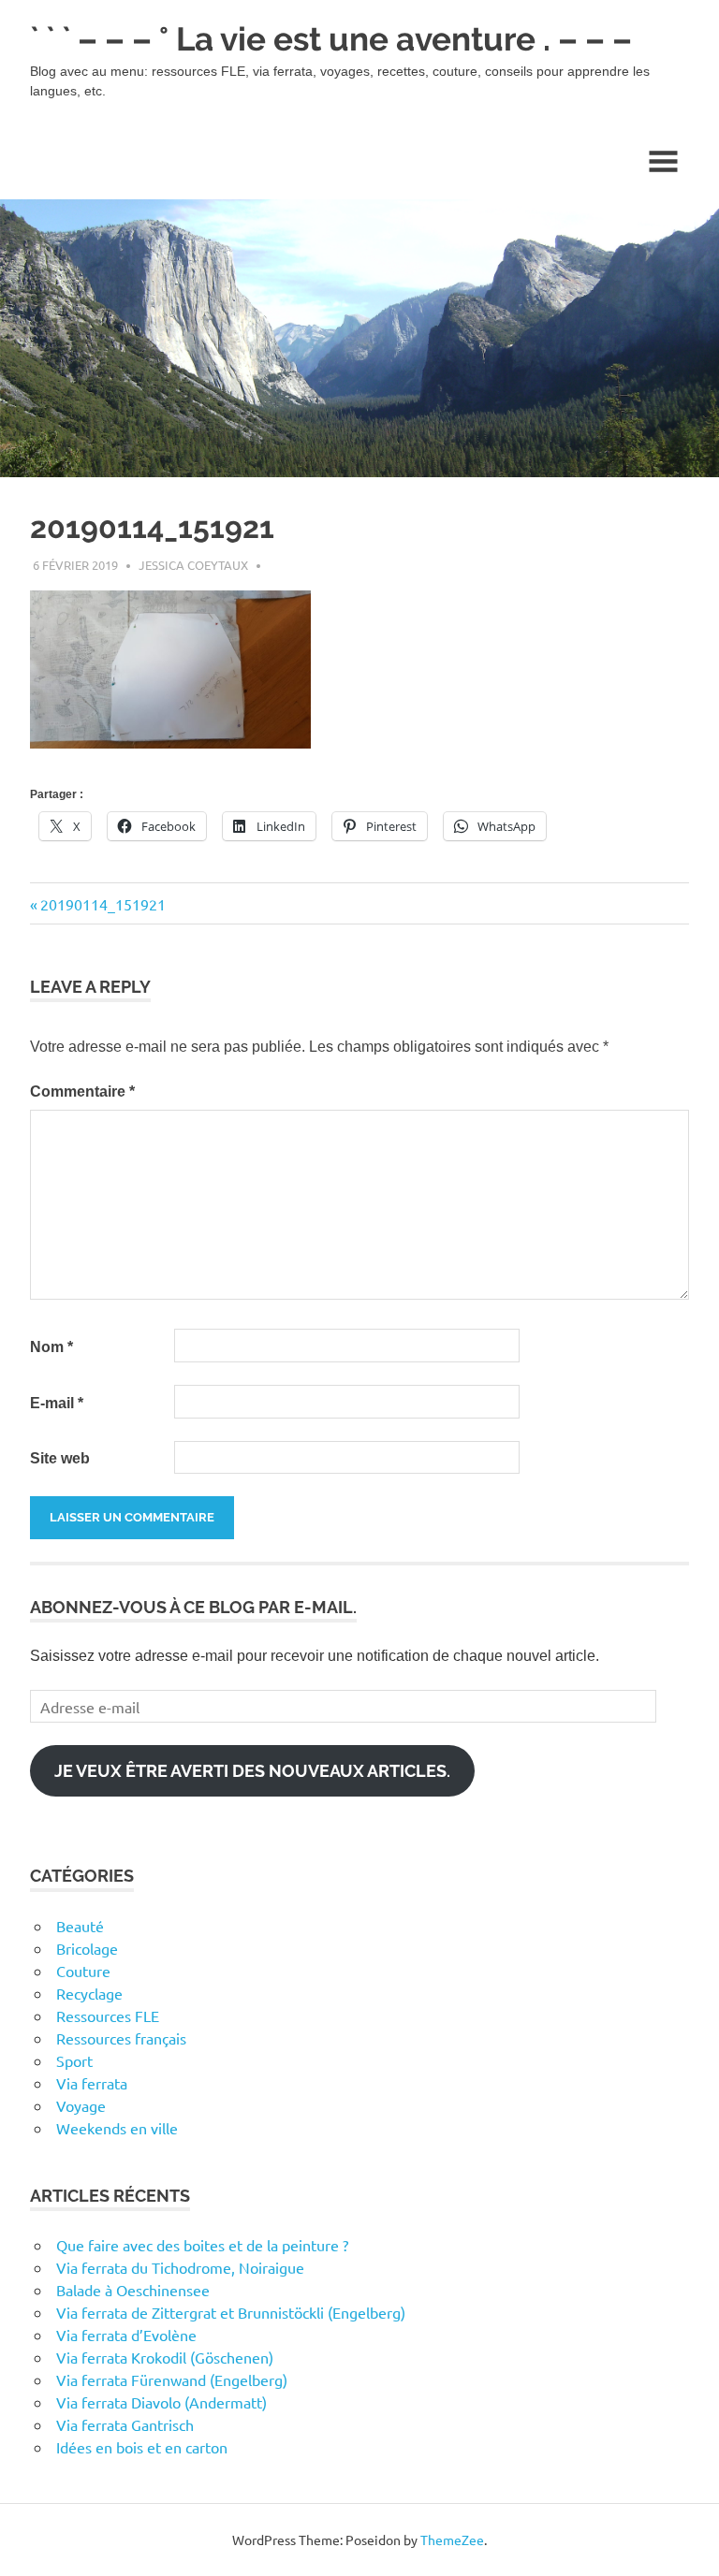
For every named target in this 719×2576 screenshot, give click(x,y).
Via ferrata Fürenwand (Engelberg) (172, 2380)
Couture (83, 1971)
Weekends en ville (117, 2128)
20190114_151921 (103, 904)
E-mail (57, 1403)
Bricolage (87, 1948)
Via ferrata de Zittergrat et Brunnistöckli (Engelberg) (231, 2312)
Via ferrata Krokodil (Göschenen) (165, 2357)
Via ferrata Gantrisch (125, 2424)
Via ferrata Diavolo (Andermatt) (161, 2402)
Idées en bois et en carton (142, 2447)
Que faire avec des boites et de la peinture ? (202, 2245)
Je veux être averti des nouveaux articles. (252, 1771)
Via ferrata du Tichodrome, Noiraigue (180, 2267)
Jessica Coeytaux (193, 565)
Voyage (81, 2105)
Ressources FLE (108, 2016)
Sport (74, 2060)
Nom (51, 1347)
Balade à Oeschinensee (133, 2290)
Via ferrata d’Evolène (126, 2335)
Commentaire (82, 1092)
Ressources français (121, 2038)
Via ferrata (92, 2083)
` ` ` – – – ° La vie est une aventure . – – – (331, 39)
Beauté (80, 1926)
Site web (60, 1458)
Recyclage (89, 1993)
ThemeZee (452, 2540)
